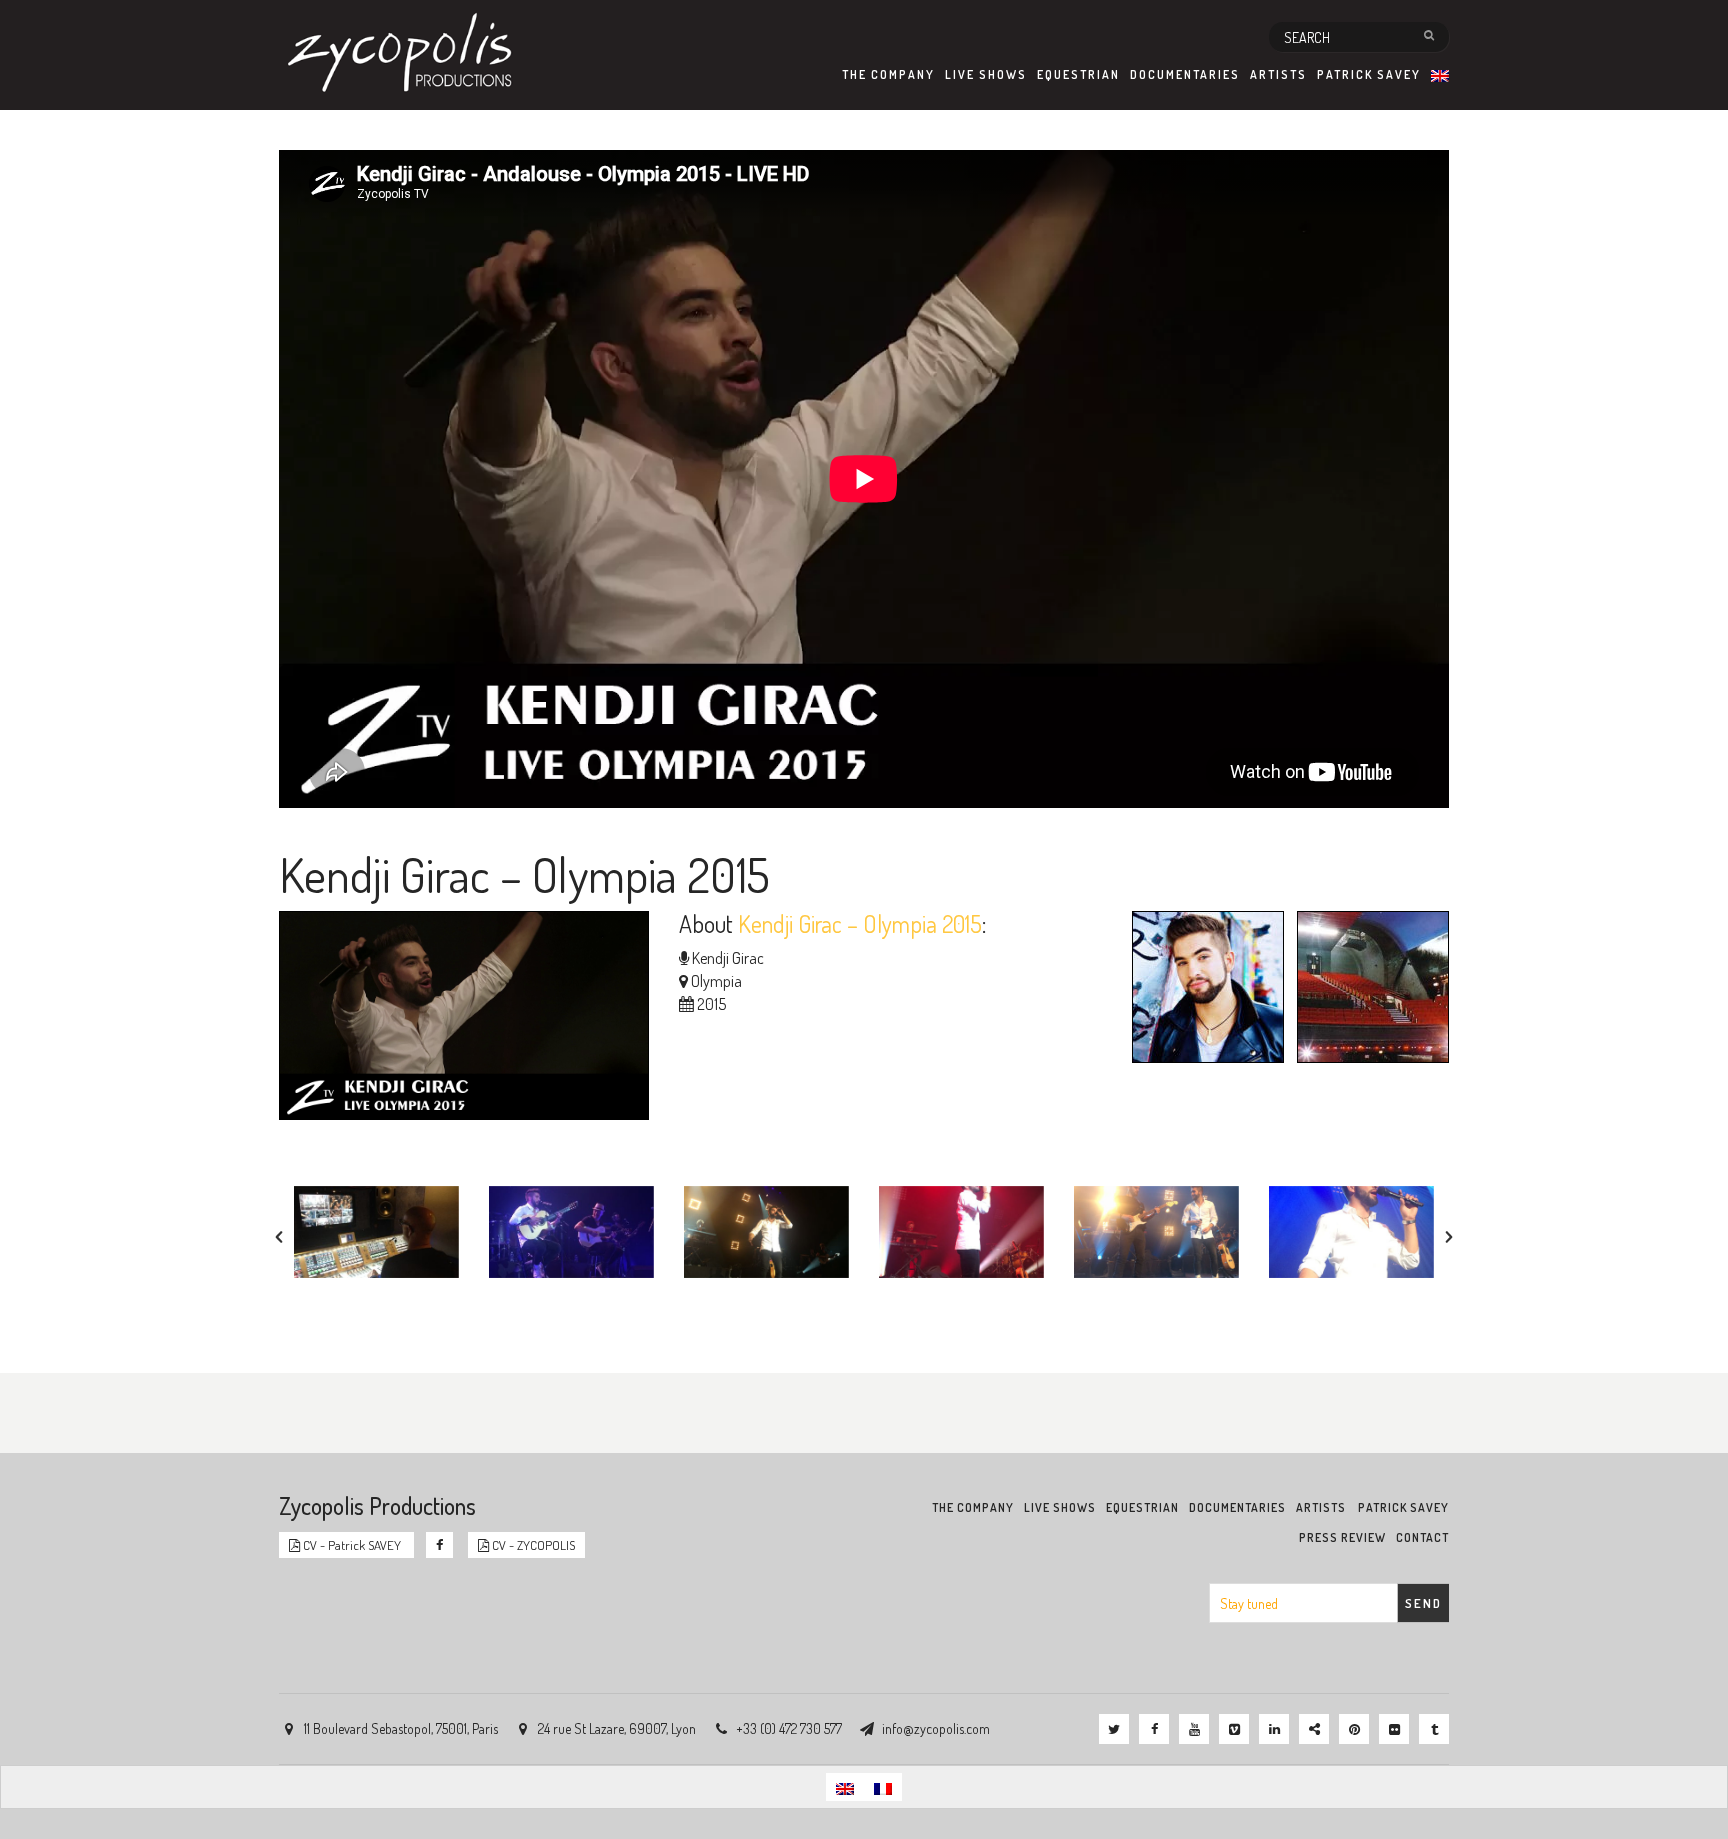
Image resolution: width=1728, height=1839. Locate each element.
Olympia (716, 981)
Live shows (986, 74)
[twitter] (1114, 1729)
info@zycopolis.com (936, 1728)
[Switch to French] (883, 1786)
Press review (1342, 1537)
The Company (888, 74)
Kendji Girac (728, 958)
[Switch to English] (845, 1786)
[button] (279, 1237)
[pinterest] (1354, 1729)
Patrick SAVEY (1369, 74)
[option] (376, 1232)
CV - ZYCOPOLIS (532, 1545)
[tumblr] (1434, 1729)
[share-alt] (1314, 1729)
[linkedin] (1274, 1729)
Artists (1278, 74)
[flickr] (1394, 1729)
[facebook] (1154, 1729)
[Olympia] (1368, 990)
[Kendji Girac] (1203, 990)
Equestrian (1078, 74)
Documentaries (1185, 74)
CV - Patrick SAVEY (352, 1545)
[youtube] (1194, 1729)
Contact (1422, 1537)
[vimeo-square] (1234, 1729)
